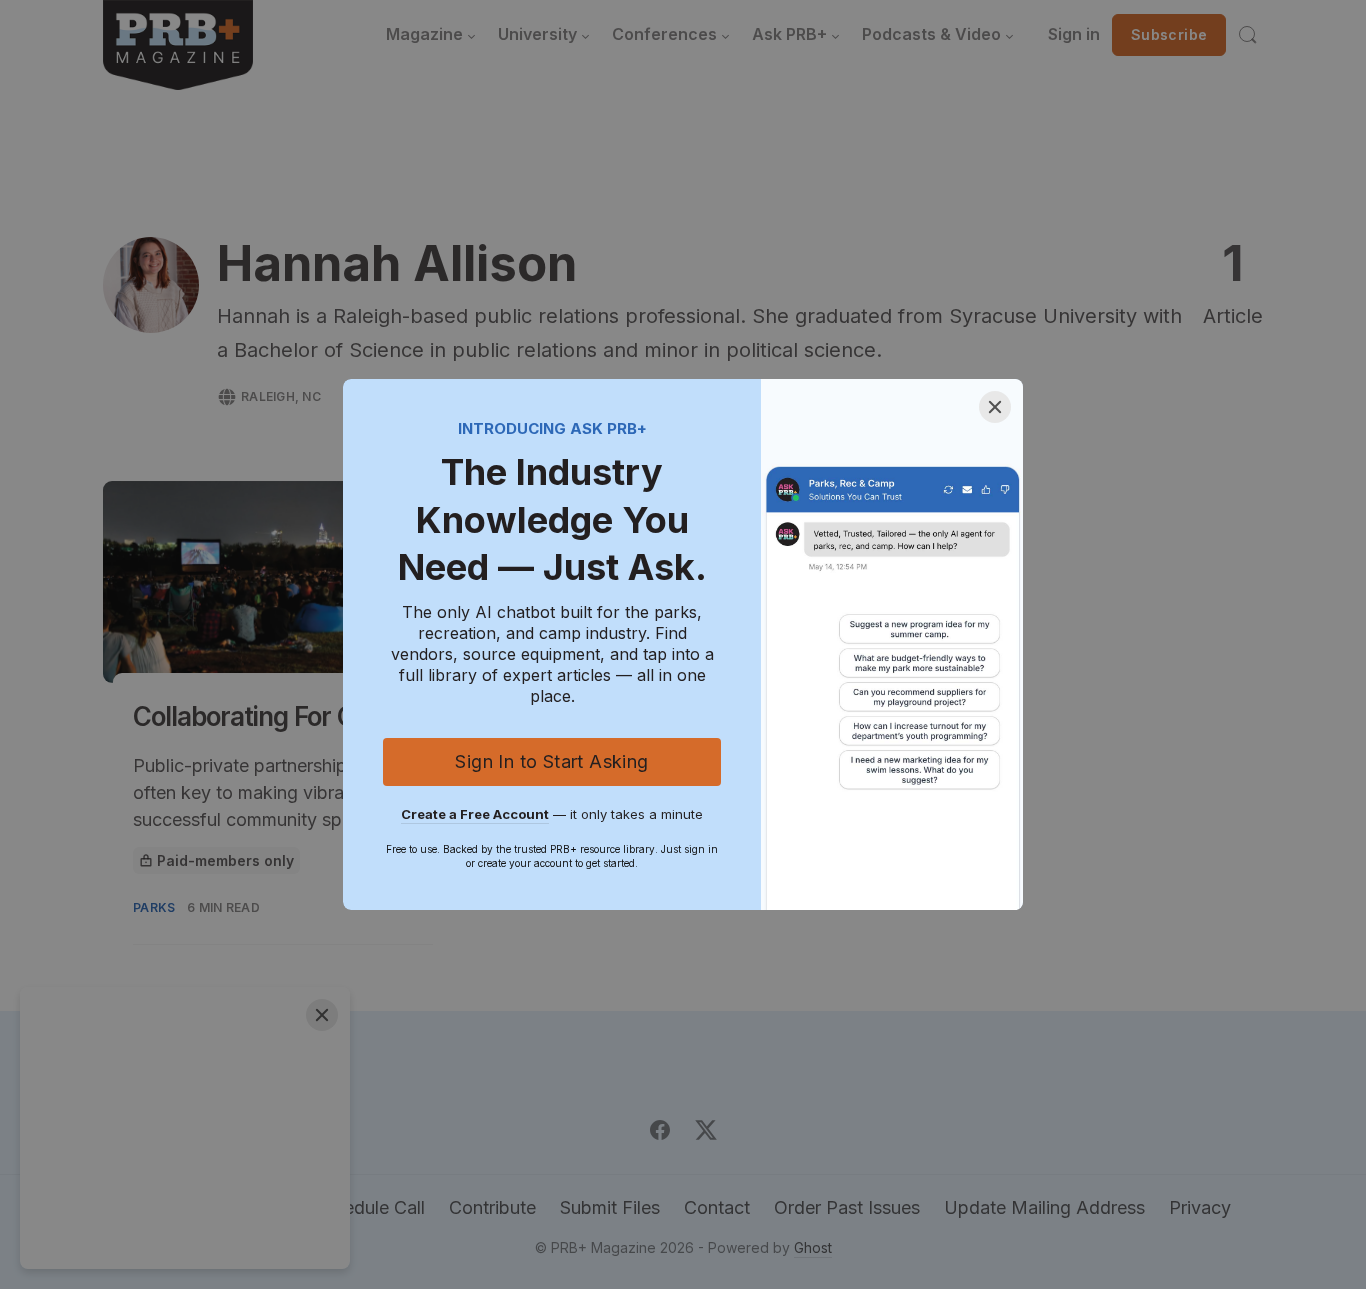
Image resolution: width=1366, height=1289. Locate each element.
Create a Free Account (475, 814)
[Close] (995, 407)
